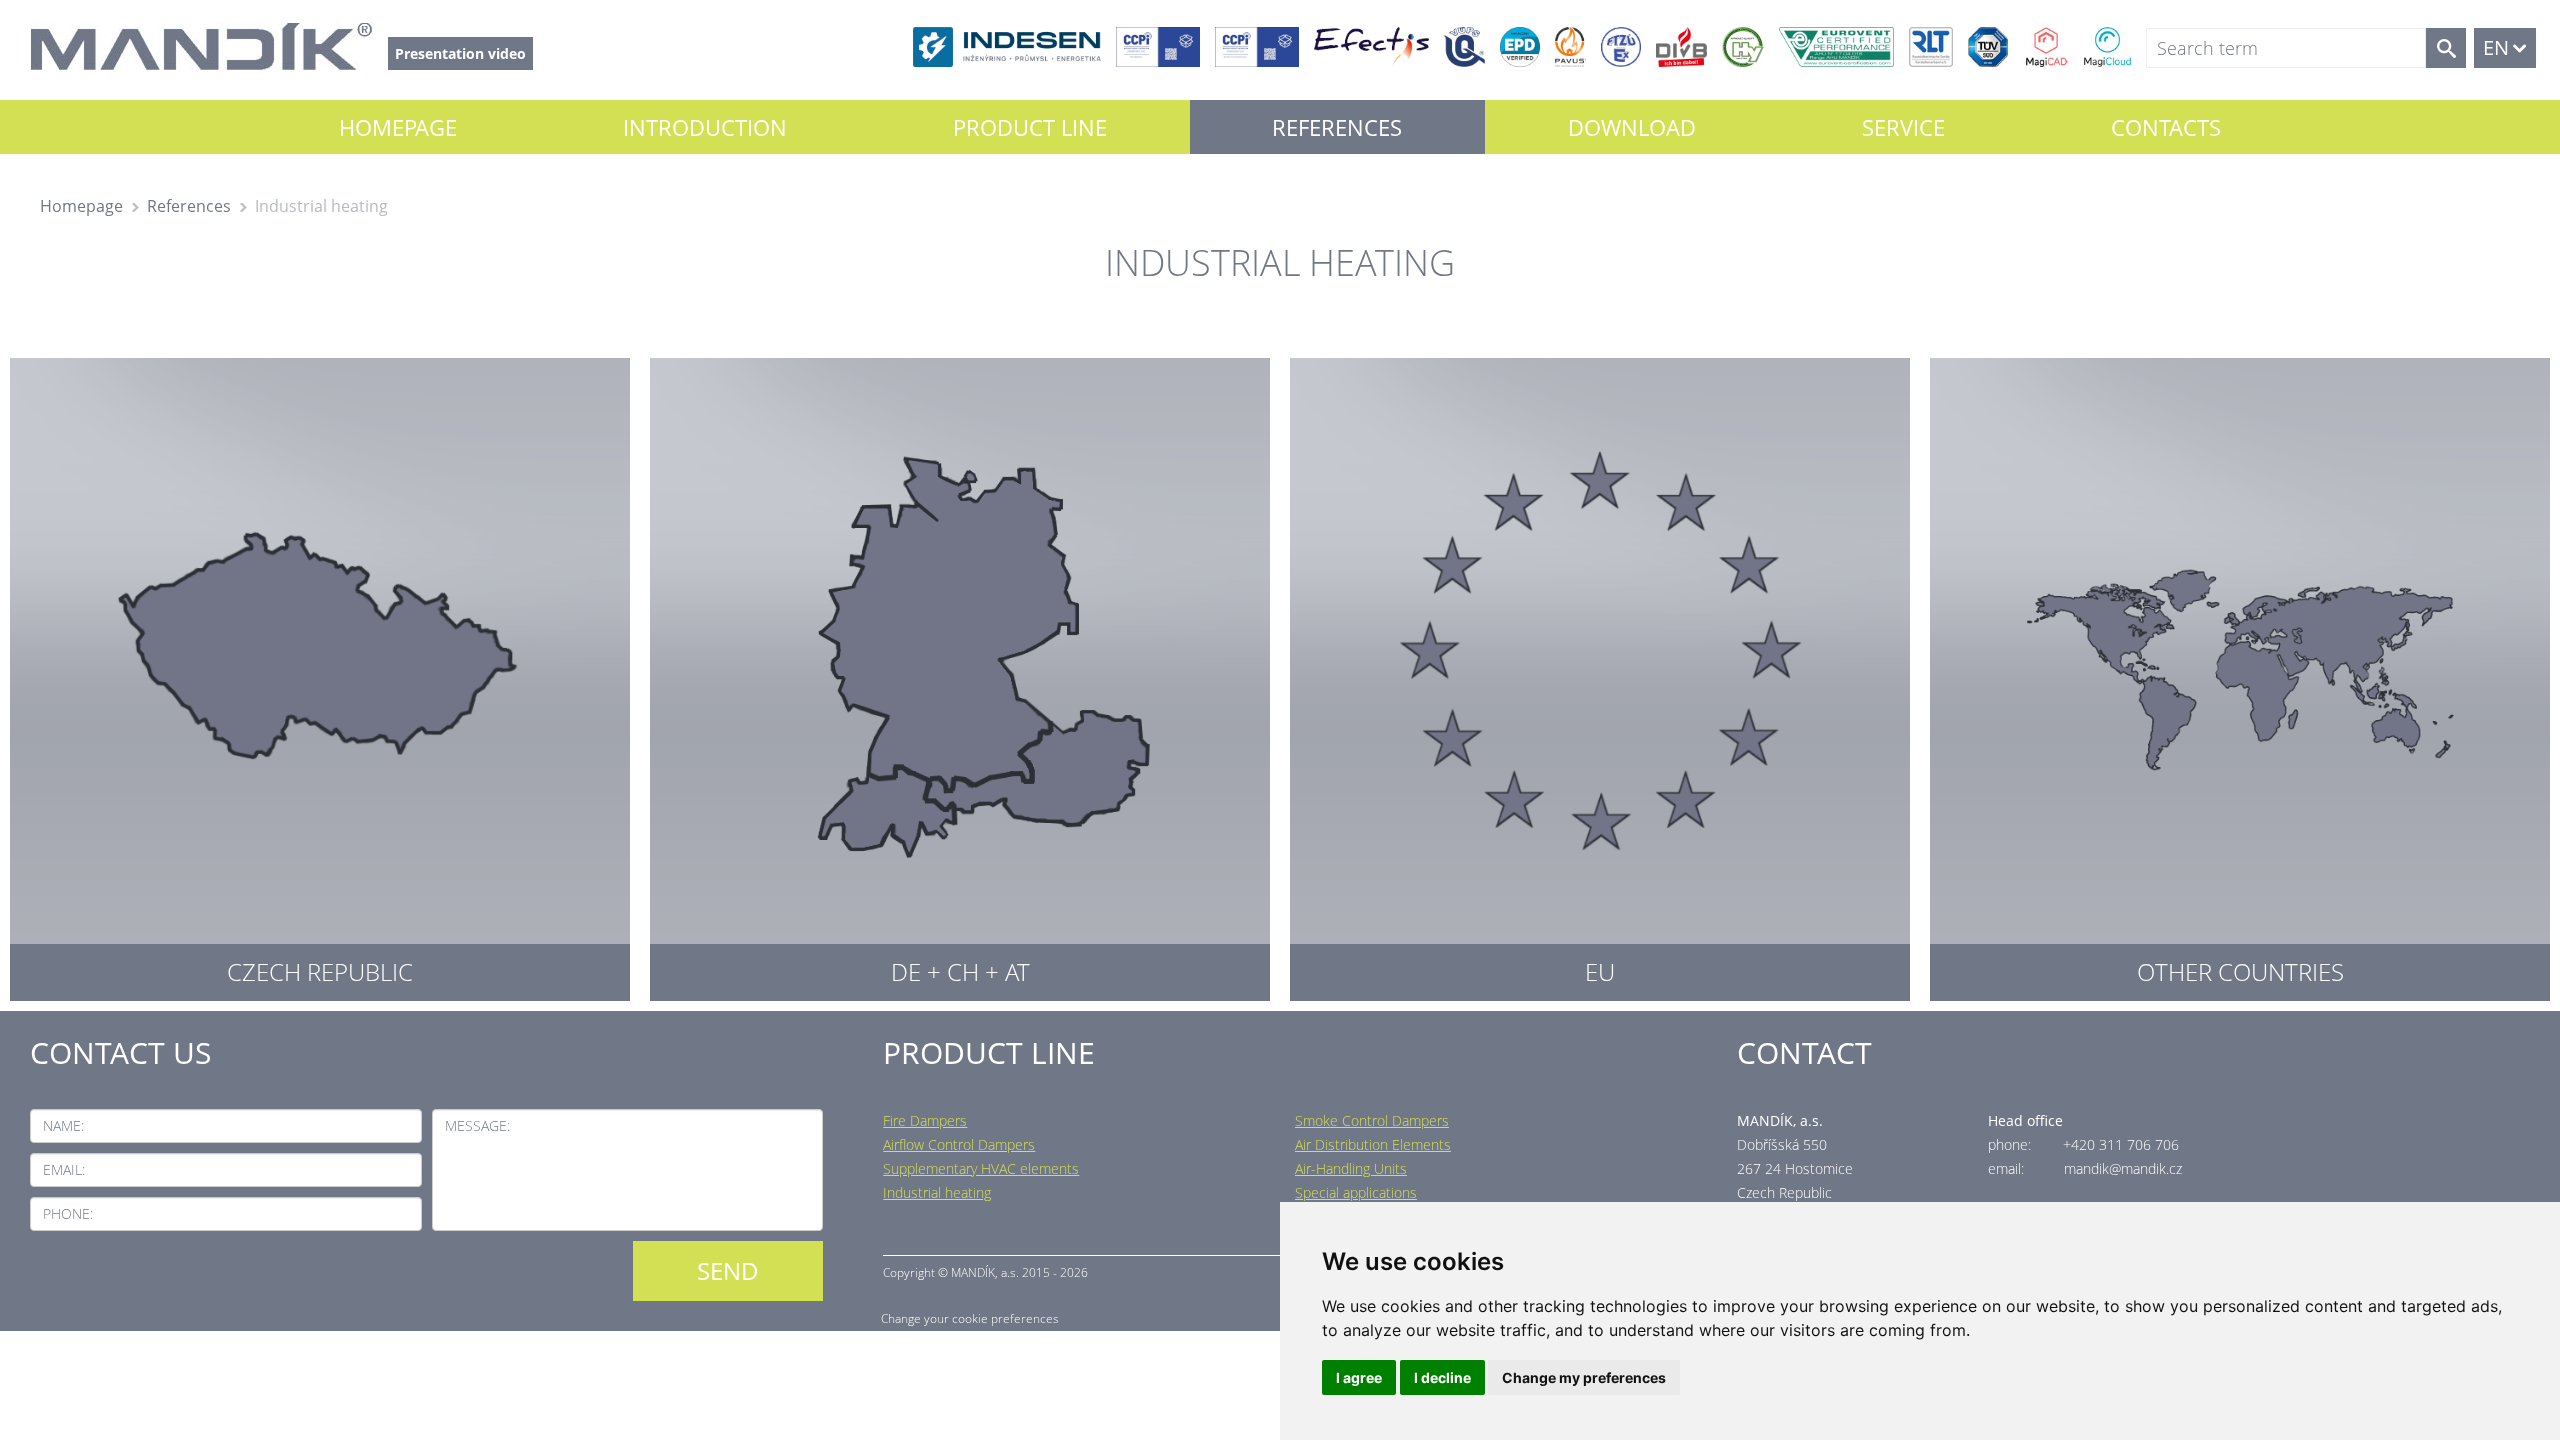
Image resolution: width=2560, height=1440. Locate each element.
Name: (63, 1125)
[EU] (1600, 674)
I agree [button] (1359, 1377)
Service (1903, 127)
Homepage (398, 127)
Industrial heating (937, 1192)
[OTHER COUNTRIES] (2240, 674)
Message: (477, 1125)
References (1337, 127)
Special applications (1356, 1192)
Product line (1030, 127)
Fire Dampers (925, 1120)
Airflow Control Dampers (959, 1144)
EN (2496, 47)
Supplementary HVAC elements (981, 1168)
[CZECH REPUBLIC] (320, 674)
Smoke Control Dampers (1372, 1120)
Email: (64, 1169)
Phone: (68, 1213)
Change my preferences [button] (1584, 1377)
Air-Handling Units (1351, 1168)
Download (1632, 127)
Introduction (705, 127)
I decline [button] (1442, 1377)
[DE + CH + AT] (960, 674)
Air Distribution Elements (1373, 1144)
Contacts (2166, 127)
